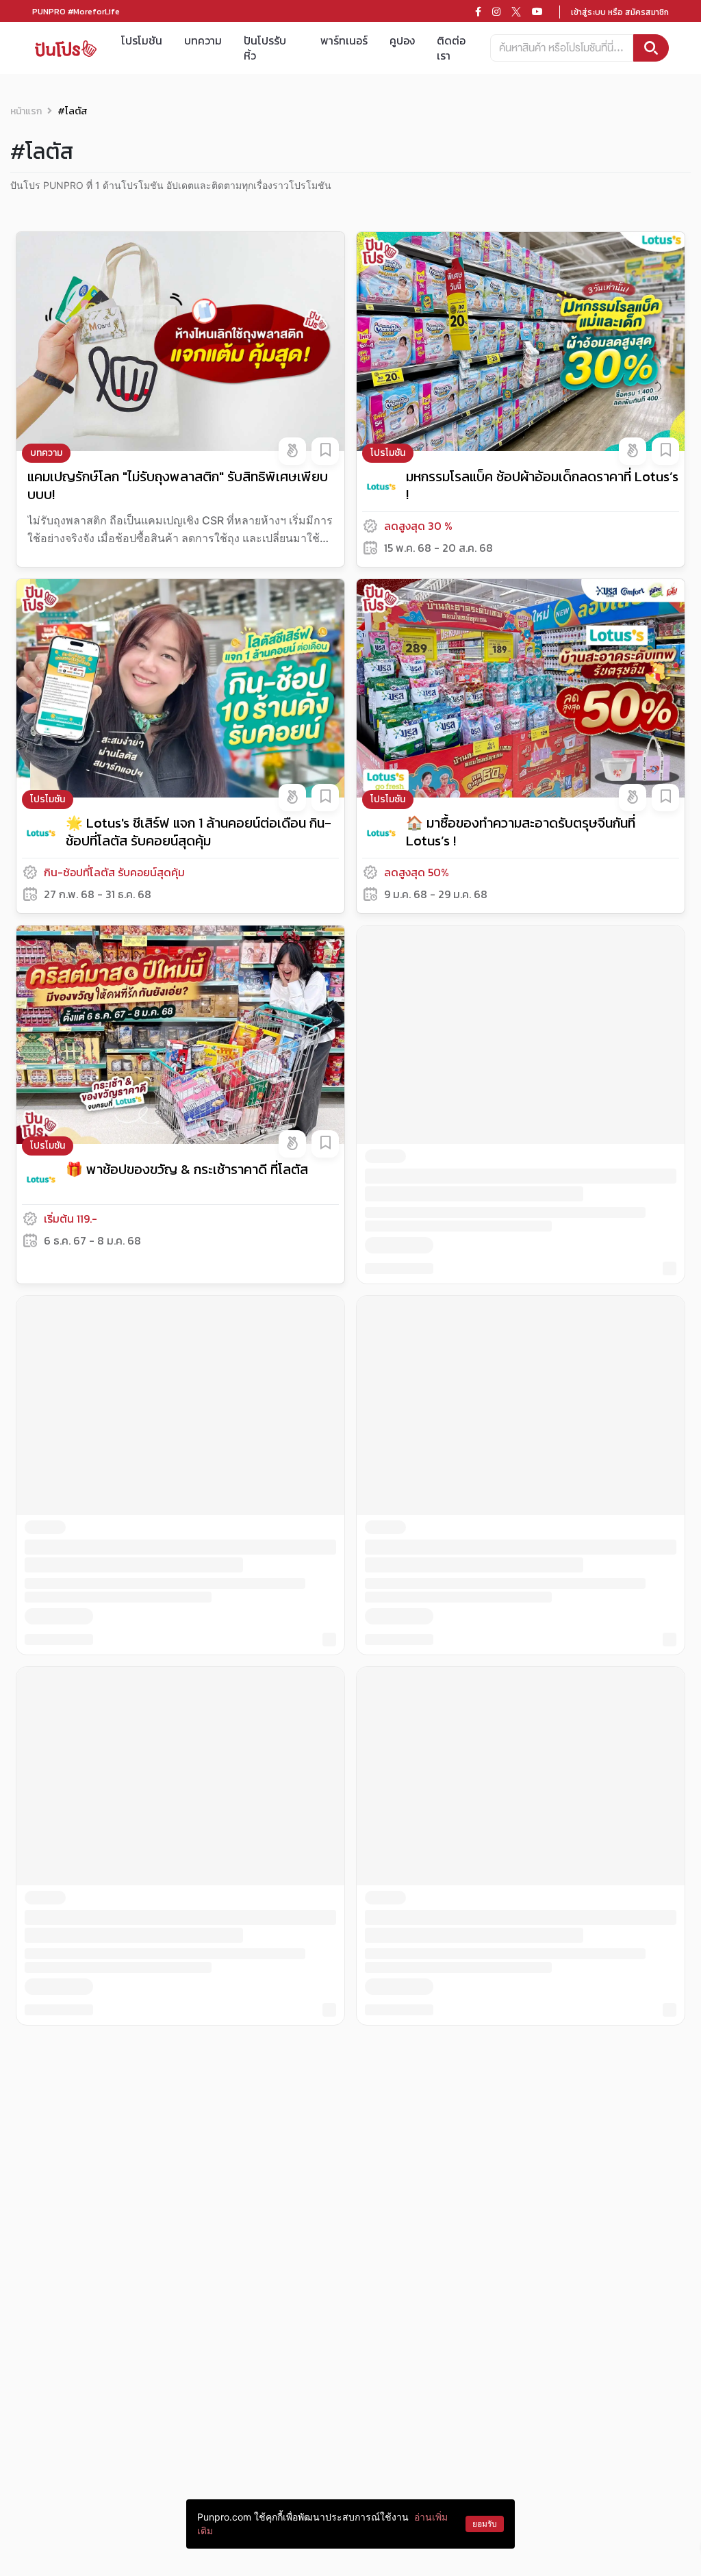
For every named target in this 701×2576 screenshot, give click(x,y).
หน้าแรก (26, 111)
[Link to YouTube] (537, 12)
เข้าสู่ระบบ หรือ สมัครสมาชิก (620, 12)
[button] (292, 451)
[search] (651, 48)
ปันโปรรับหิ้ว (265, 48)
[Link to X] (516, 12)
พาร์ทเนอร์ (344, 40)
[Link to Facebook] (478, 12)
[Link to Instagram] (496, 12)
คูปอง (402, 40)
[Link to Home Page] (66, 48)
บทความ (203, 40)
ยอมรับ (485, 2524)
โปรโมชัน (142, 40)
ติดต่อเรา (451, 48)
